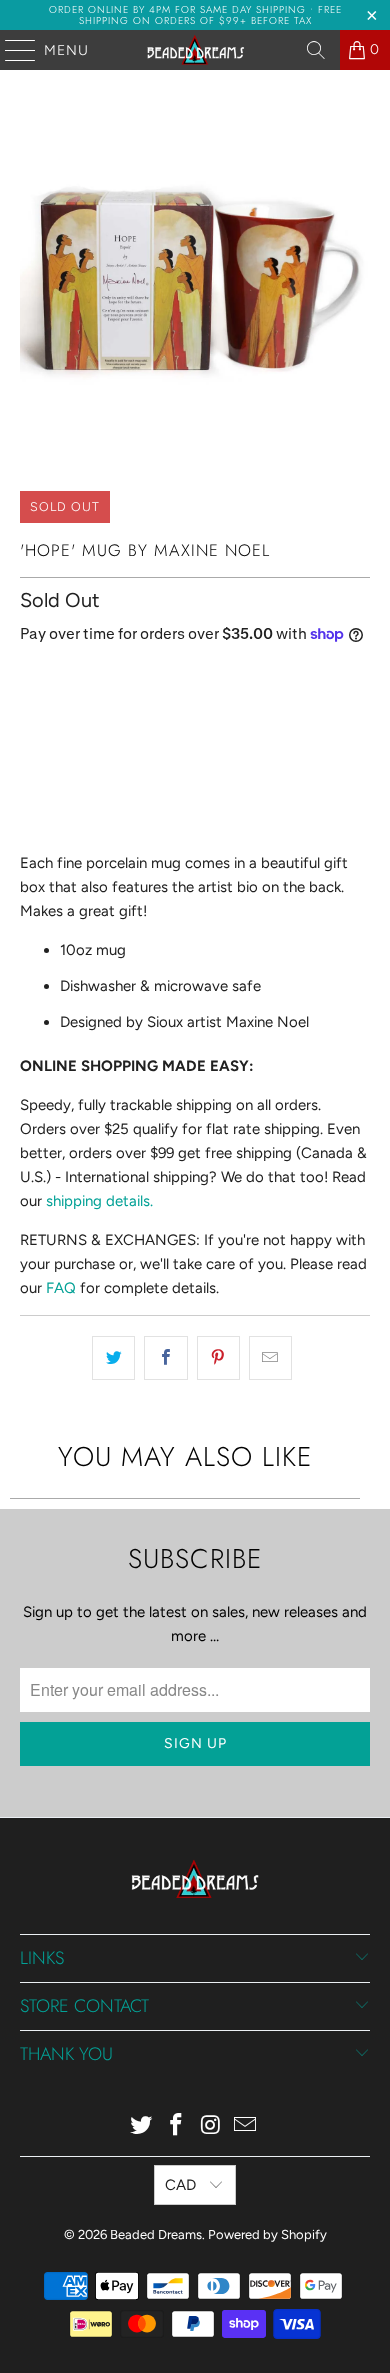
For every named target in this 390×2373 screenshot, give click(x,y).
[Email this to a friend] (270, 1358)
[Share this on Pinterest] (218, 1358)
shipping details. (99, 1201)
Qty (31, 676)
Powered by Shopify (267, 2234)
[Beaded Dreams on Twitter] (142, 2126)
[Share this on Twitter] (113, 1358)
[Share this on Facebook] (165, 1358)
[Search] (316, 50)
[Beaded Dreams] (195, 50)
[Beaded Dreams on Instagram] (212, 2126)
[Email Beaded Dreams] (246, 2126)
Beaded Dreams (156, 2234)
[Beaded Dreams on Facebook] (177, 2126)
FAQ (61, 1288)
